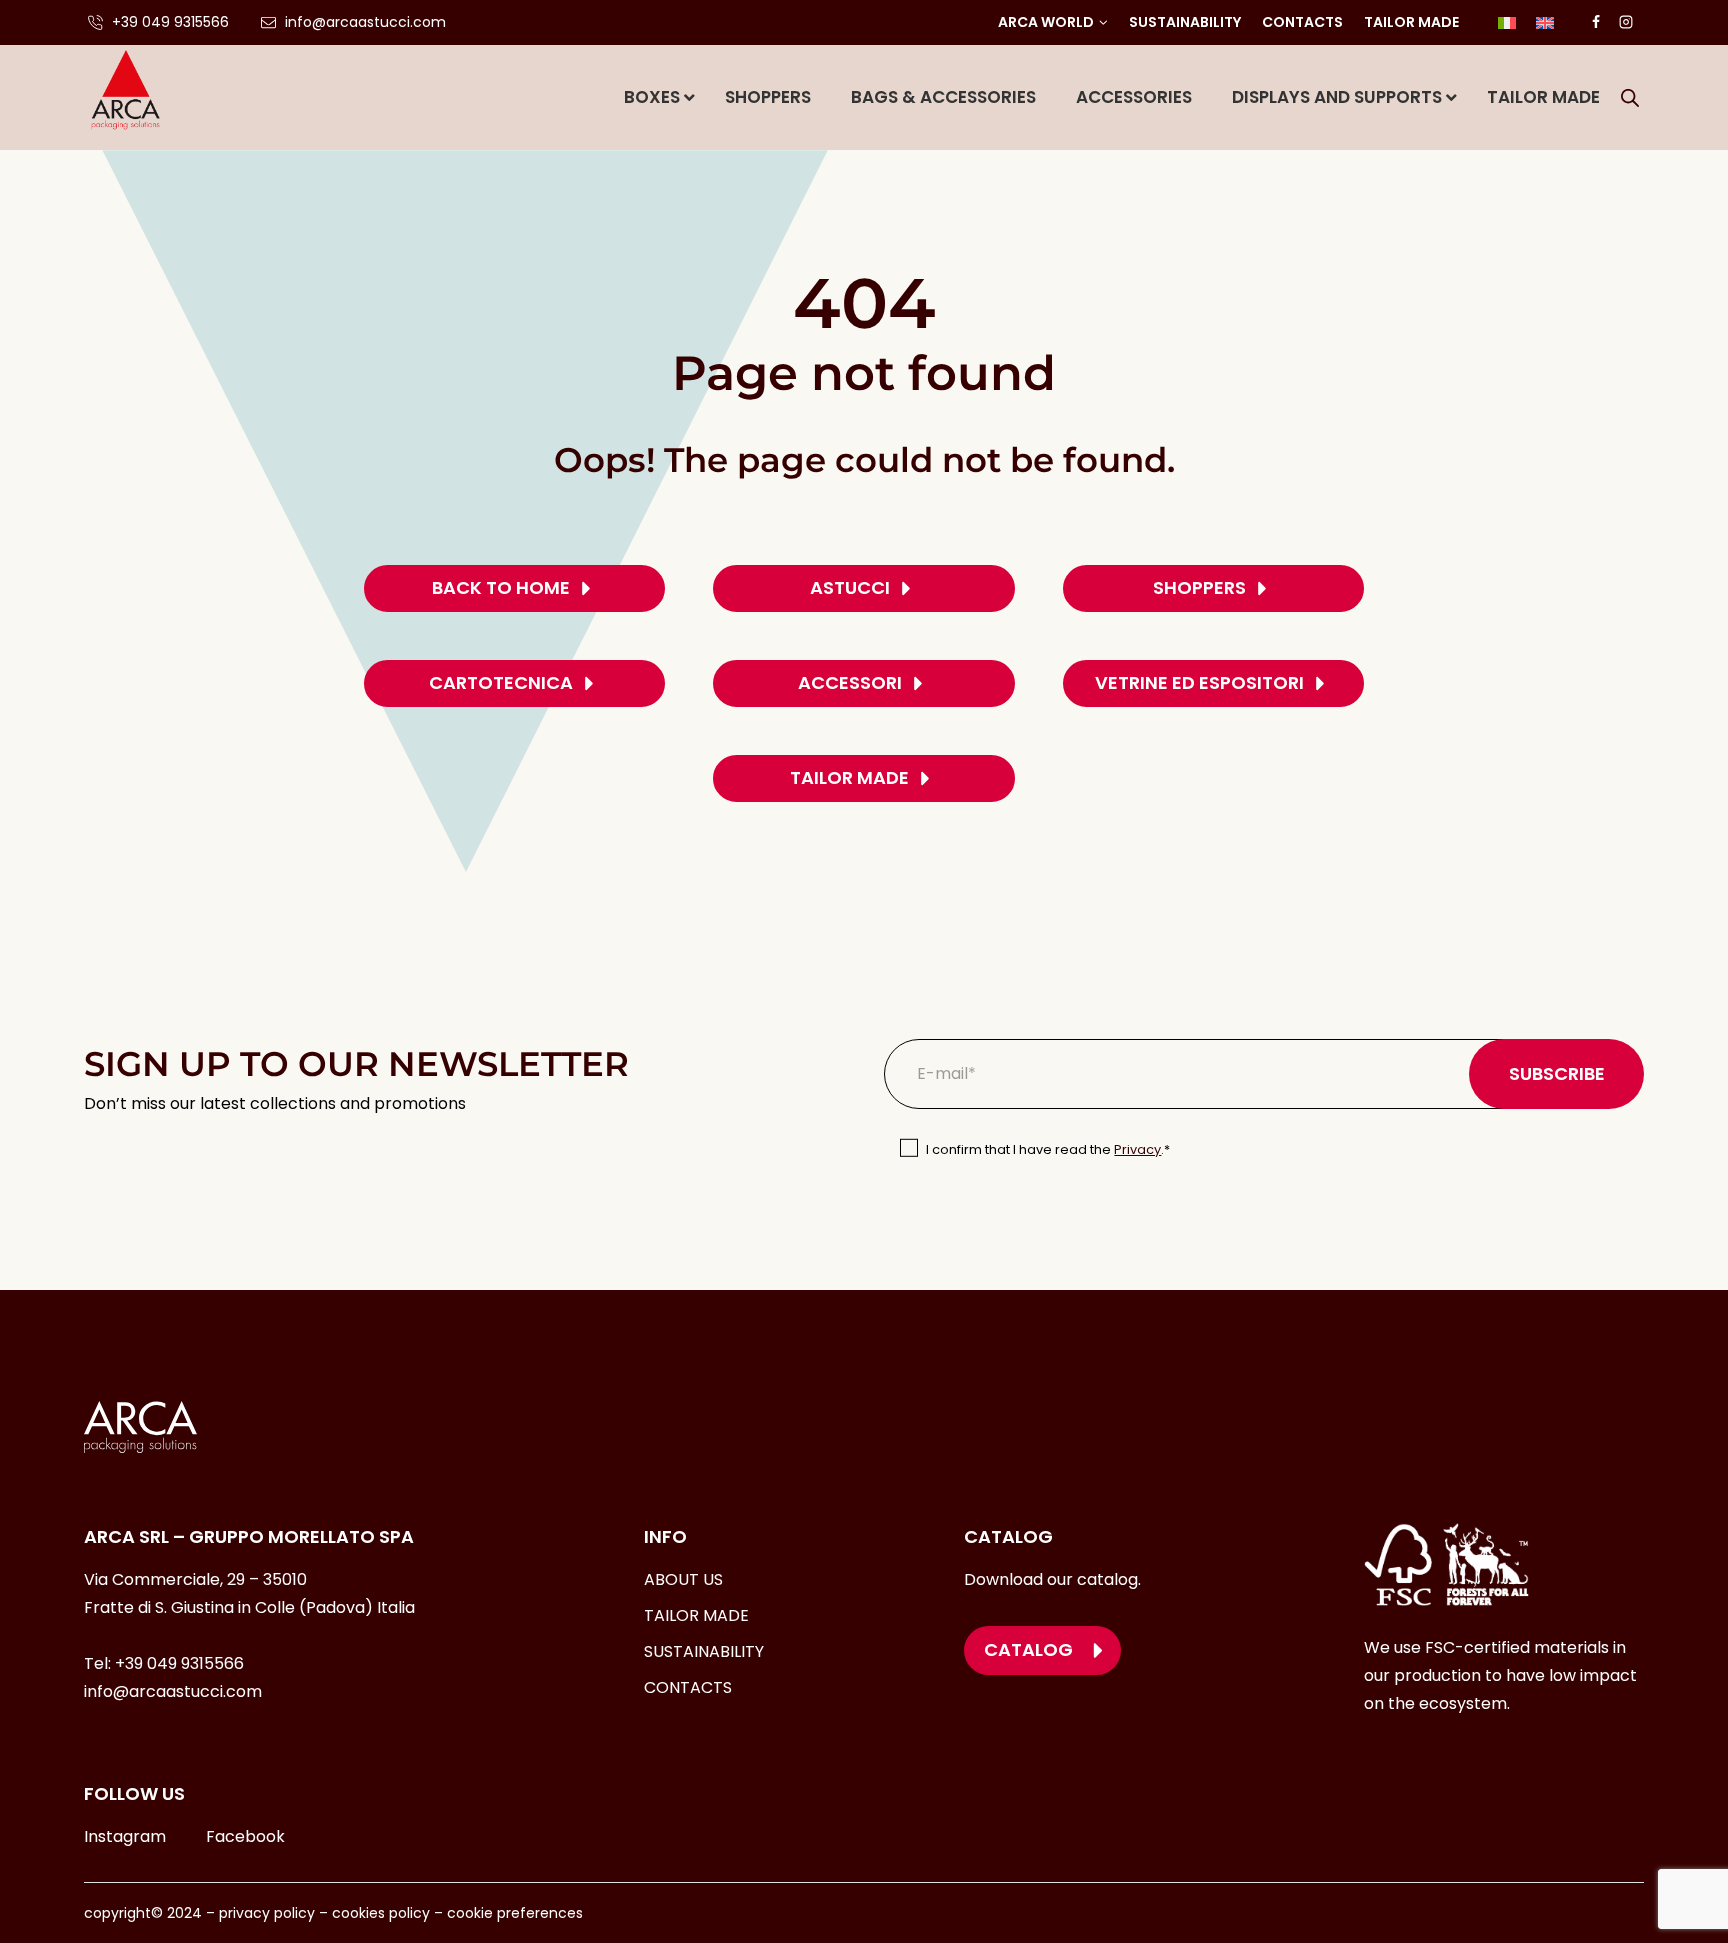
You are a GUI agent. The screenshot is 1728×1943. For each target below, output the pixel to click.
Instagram (125, 1836)
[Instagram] (1626, 22)
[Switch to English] (1545, 22)
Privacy (1137, 1149)
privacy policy (265, 1913)
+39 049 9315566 (179, 1663)
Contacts (1302, 22)
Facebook (245, 1836)
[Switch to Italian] (1507, 22)
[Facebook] (1596, 22)
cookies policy (381, 1913)
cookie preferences (515, 1913)
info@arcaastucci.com (173, 1691)
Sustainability (1185, 22)
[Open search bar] (1630, 98)
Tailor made (1411, 22)
